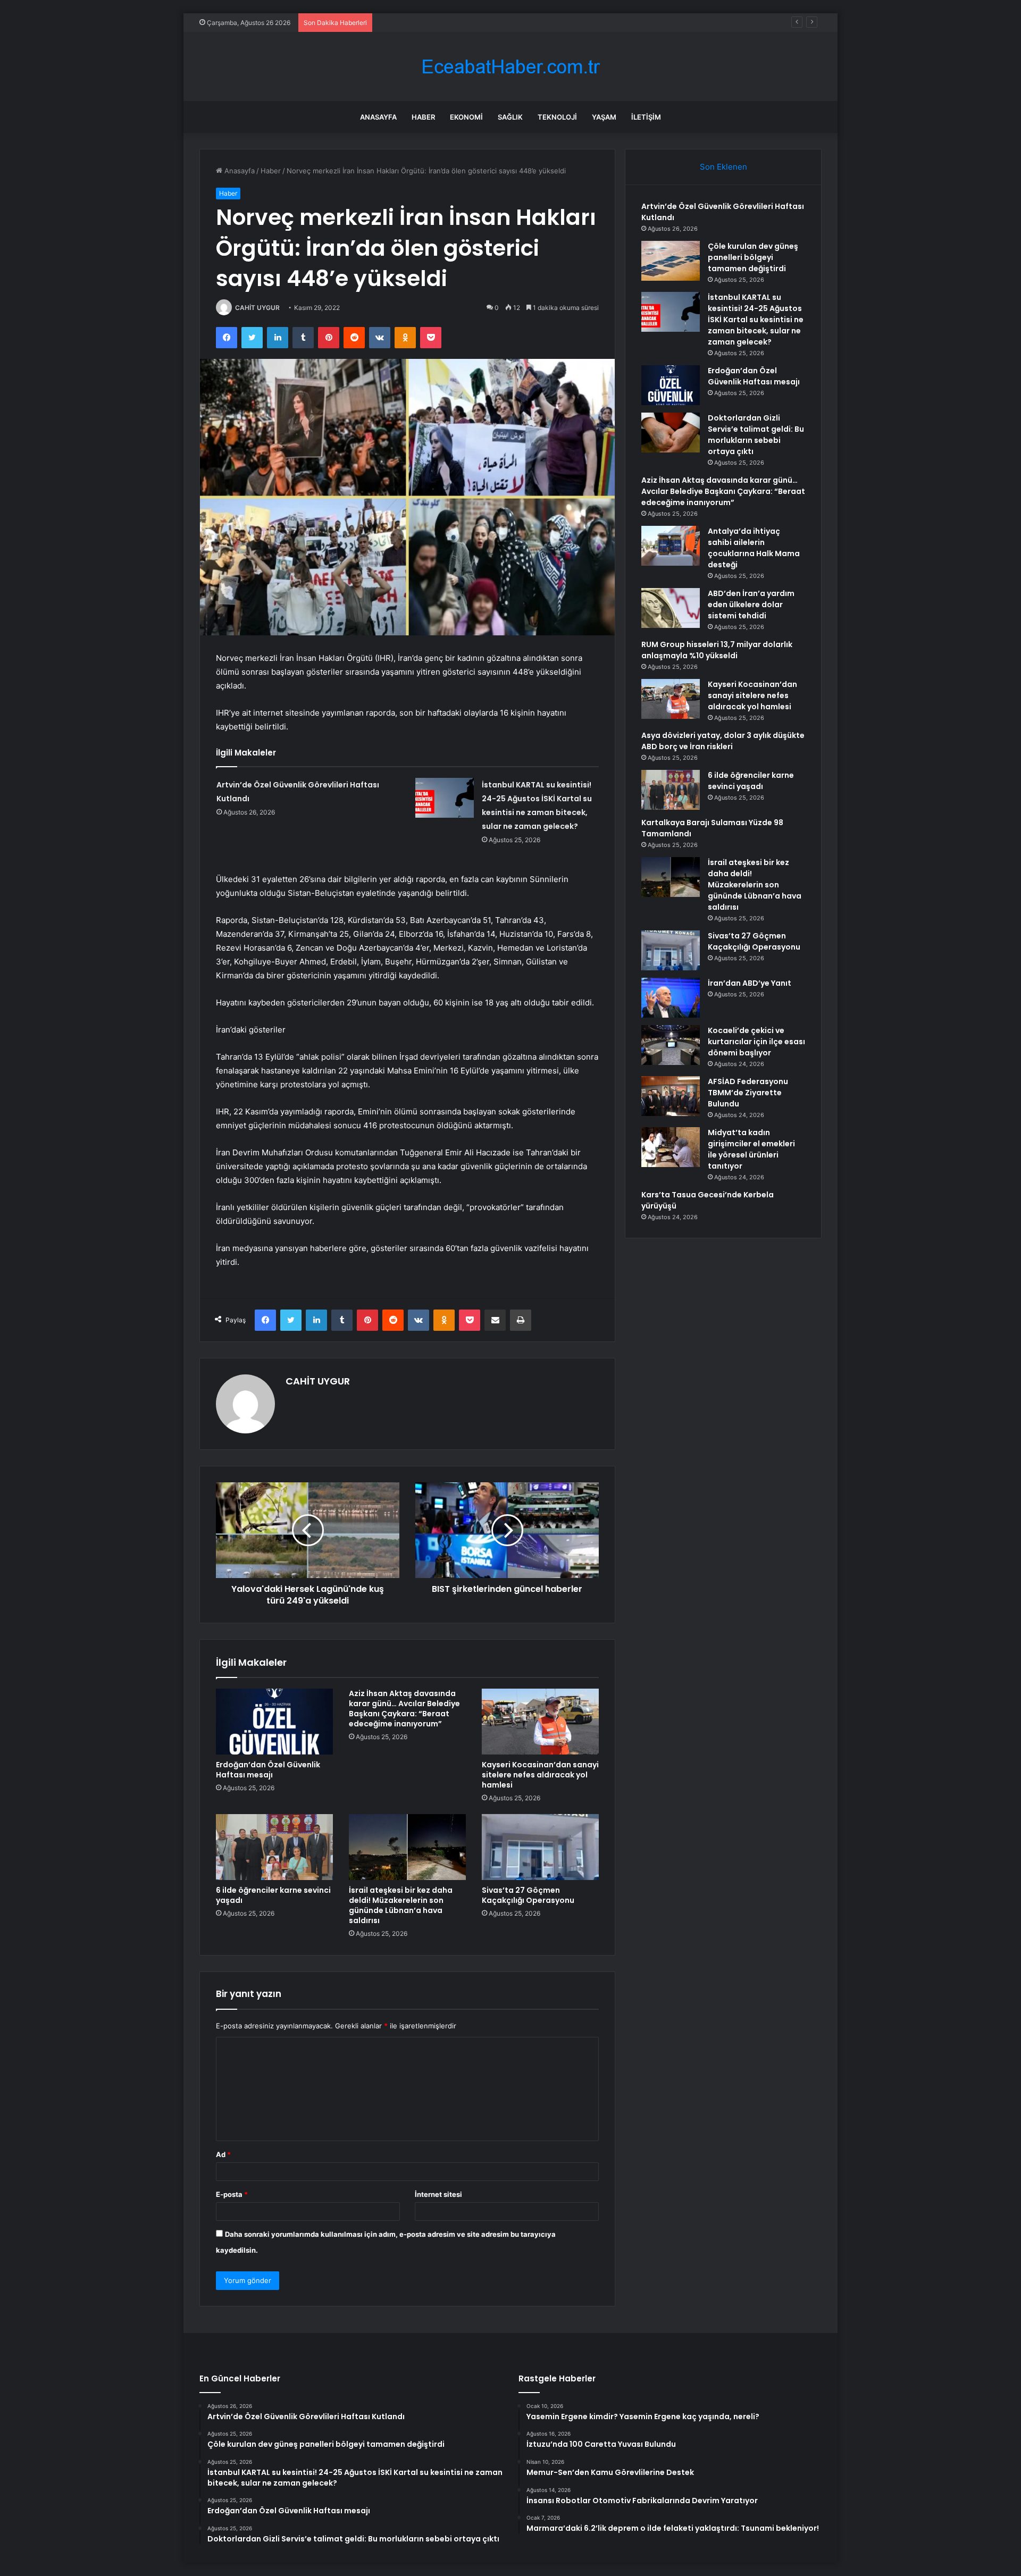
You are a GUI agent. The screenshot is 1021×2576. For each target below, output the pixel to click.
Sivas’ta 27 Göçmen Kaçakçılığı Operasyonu (528, 1895)
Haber (423, 117)
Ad (223, 2154)
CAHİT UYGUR (257, 308)
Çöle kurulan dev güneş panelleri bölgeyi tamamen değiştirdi (753, 257)
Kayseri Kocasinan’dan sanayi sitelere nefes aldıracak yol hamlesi (540, 1775)
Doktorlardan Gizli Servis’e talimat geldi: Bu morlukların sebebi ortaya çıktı (756, 435)
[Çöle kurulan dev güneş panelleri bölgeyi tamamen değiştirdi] (671, 261)
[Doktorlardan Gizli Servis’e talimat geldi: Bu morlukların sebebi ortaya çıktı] (671, 433)
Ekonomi (466, 117)
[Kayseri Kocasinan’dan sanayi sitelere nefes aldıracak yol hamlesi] (540, 1722)
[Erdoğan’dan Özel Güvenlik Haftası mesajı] (274, 1722)
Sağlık (510, 117)
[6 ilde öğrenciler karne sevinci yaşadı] (274, 1847)
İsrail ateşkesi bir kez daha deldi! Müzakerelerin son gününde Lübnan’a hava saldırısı (401, 1905)
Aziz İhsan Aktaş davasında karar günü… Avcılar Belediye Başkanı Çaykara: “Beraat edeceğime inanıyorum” (404, 1709)
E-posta (232, 2194)
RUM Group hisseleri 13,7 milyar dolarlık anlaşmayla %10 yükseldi (717, 650)
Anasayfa (378, 117)
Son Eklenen (723, 167)
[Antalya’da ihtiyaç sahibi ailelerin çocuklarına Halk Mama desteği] (671, 546)
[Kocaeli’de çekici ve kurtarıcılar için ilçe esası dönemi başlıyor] (671, 1045)
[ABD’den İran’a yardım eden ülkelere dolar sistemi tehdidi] (671, 608)
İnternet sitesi (438, 2194)
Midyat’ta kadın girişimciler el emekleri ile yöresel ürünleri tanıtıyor (751, 1149)
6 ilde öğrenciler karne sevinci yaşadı (273, 1895)
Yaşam (604, 117)
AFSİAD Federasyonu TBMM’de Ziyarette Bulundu (748, 1093)
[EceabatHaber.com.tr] (510, 67)
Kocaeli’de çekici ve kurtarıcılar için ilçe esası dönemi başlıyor (756, 1042)
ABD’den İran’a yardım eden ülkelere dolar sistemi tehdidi (751, 605)
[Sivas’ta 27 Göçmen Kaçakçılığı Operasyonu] (540, 1847)
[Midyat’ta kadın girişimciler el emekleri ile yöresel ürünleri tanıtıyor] (671, 1147)
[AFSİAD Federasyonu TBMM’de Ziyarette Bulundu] (671, 1096)
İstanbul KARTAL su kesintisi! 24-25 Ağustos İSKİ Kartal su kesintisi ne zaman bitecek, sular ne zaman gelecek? (562, 22)
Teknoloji (557, 117)
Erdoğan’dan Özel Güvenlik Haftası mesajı (268, 1770)
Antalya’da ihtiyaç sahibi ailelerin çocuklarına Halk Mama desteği (754, 548)
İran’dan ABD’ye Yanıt (750, 983)
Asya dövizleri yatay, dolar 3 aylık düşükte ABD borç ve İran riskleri (723, 741)
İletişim (646, 117)
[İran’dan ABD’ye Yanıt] (671, 998)
